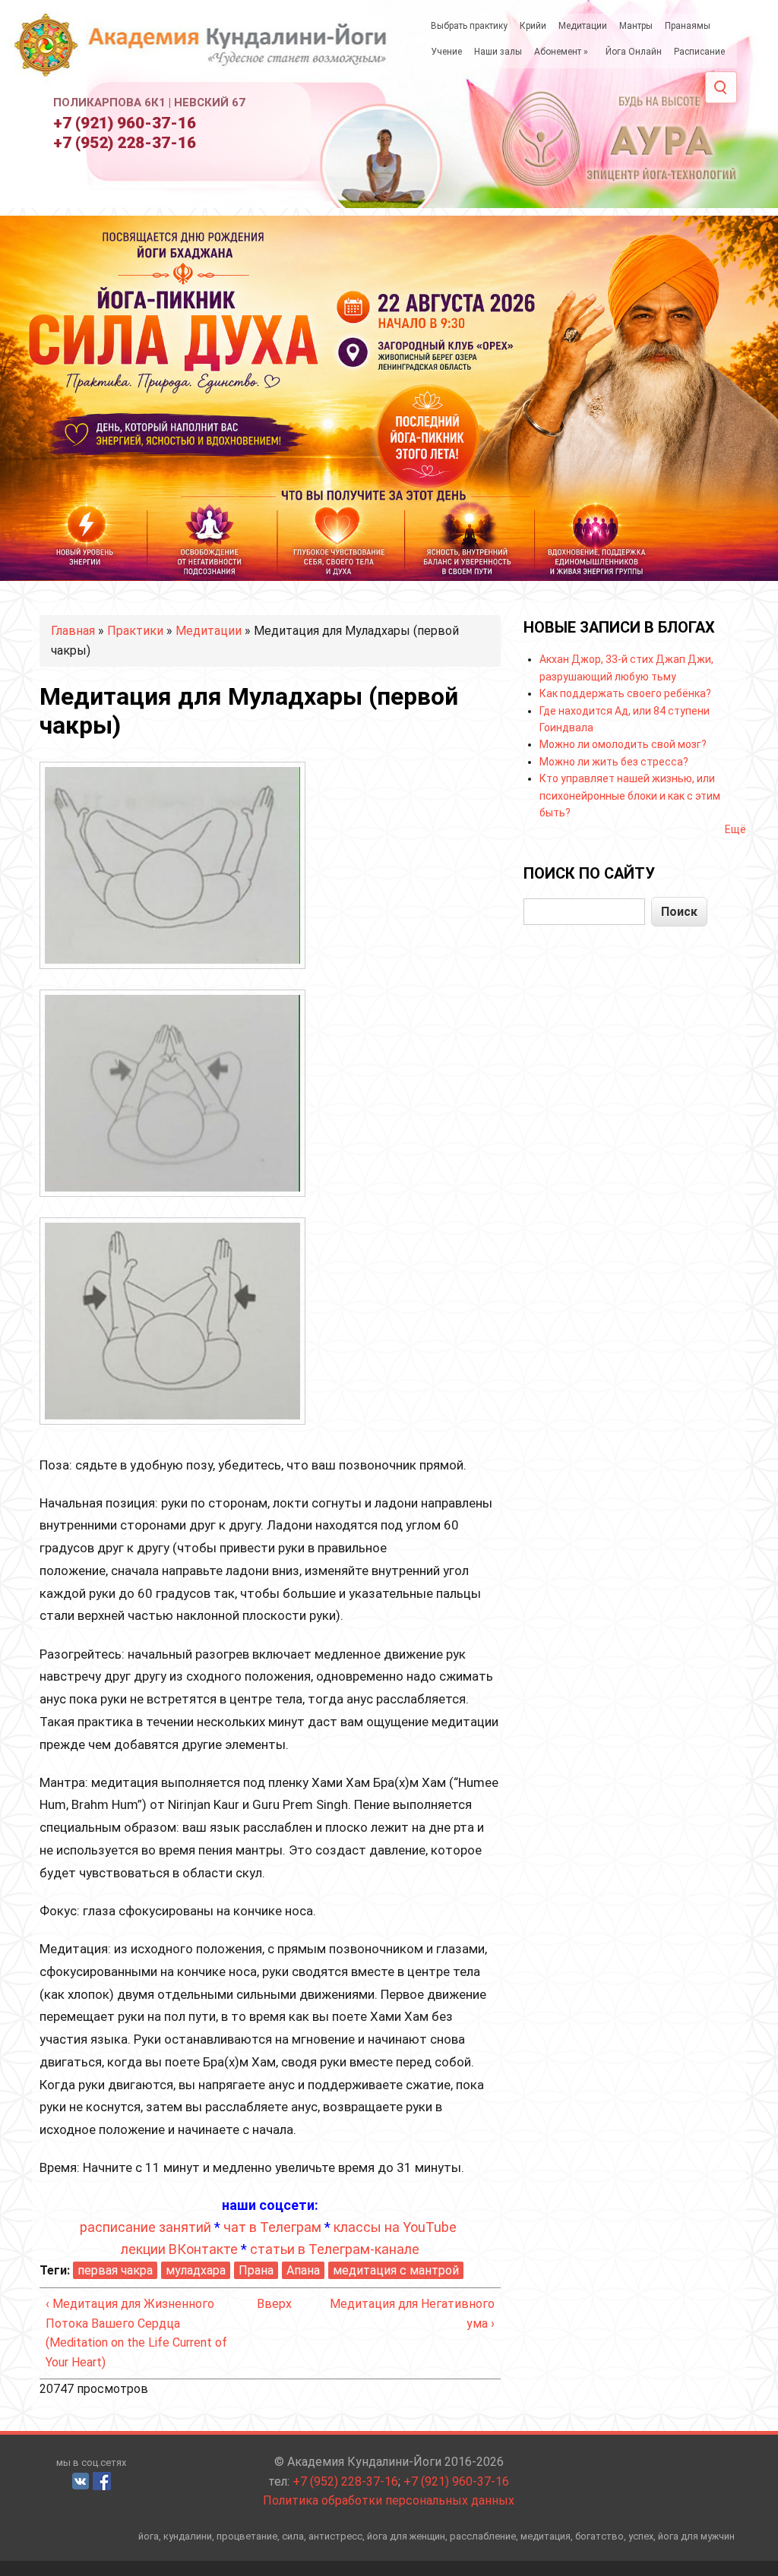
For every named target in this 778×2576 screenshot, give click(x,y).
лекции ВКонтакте (179, 2249)
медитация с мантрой (396, 2270)
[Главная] (205, 52)
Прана (256, 2270)
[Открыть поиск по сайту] (721, 87)
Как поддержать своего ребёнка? (625, 693)
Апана (303, 2270)
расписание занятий (145, 2227)
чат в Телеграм (272, 2227)
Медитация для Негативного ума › (412, 2314)
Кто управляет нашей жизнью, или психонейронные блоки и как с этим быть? (630, 796)
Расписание (699, 52)
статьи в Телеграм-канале (335, 2249)
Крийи (533, 26)
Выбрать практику (469, 26)
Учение (446, 52)
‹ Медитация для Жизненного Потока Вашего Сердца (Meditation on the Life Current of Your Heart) (136, 2333)
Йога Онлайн (634, 52)
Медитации (583, 26)
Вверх (266, 2304)
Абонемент (561, 52)
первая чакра (115, 2270)
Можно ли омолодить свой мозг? (623, 744)
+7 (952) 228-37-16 (125, 143)
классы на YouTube (395, 2227)
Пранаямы (688, 26)
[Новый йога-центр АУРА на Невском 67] (621, 137)
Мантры (636, 26)
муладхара (196, 2270)
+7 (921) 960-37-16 (125, 123)
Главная (73, 631)
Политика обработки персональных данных (389, 2500)
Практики (135, 631)
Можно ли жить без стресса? (614, 762)
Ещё (735, 829)
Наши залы (498, 52)
